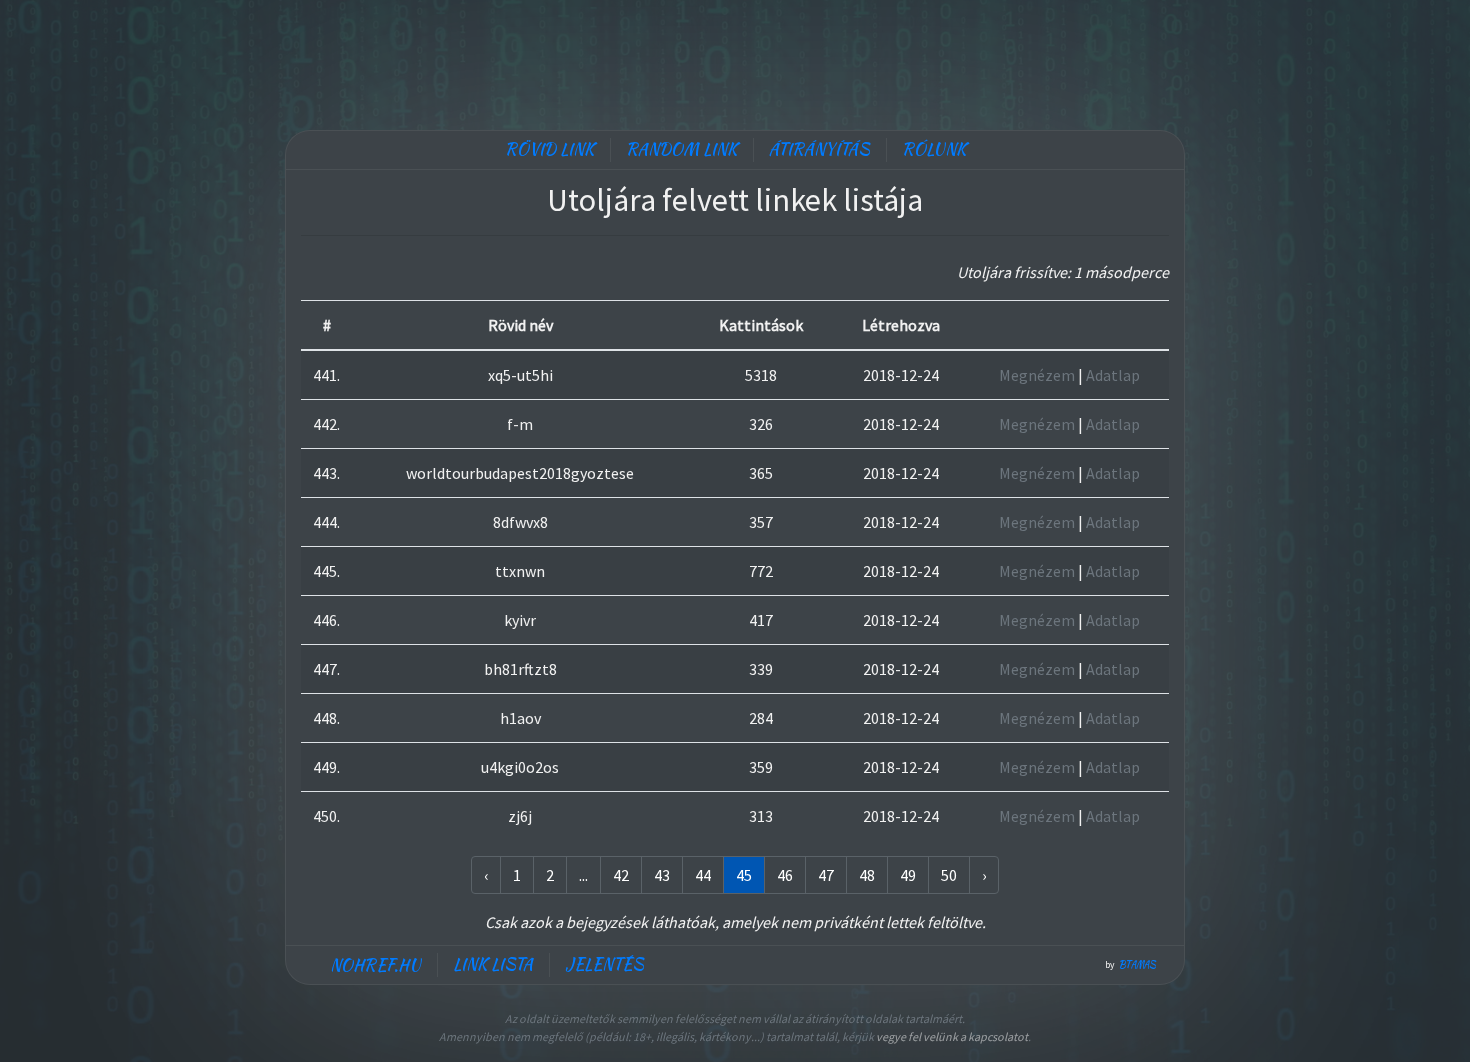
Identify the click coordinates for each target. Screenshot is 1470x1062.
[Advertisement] (735, 60)
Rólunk (934, 149)
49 (908, 875)
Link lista (493, 964)
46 (785, 875)
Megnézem (1037, 375)
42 (621, 875)
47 (826, 875)
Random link (681, 149)
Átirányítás (819, 149)
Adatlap (1113, 375)
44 (703, 875)
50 (949, 875)
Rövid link (549, 149)
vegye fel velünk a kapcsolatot (952, 1036)
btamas (1137, 965)
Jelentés (604, 964)
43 (662, 875)
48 (867, 875)
